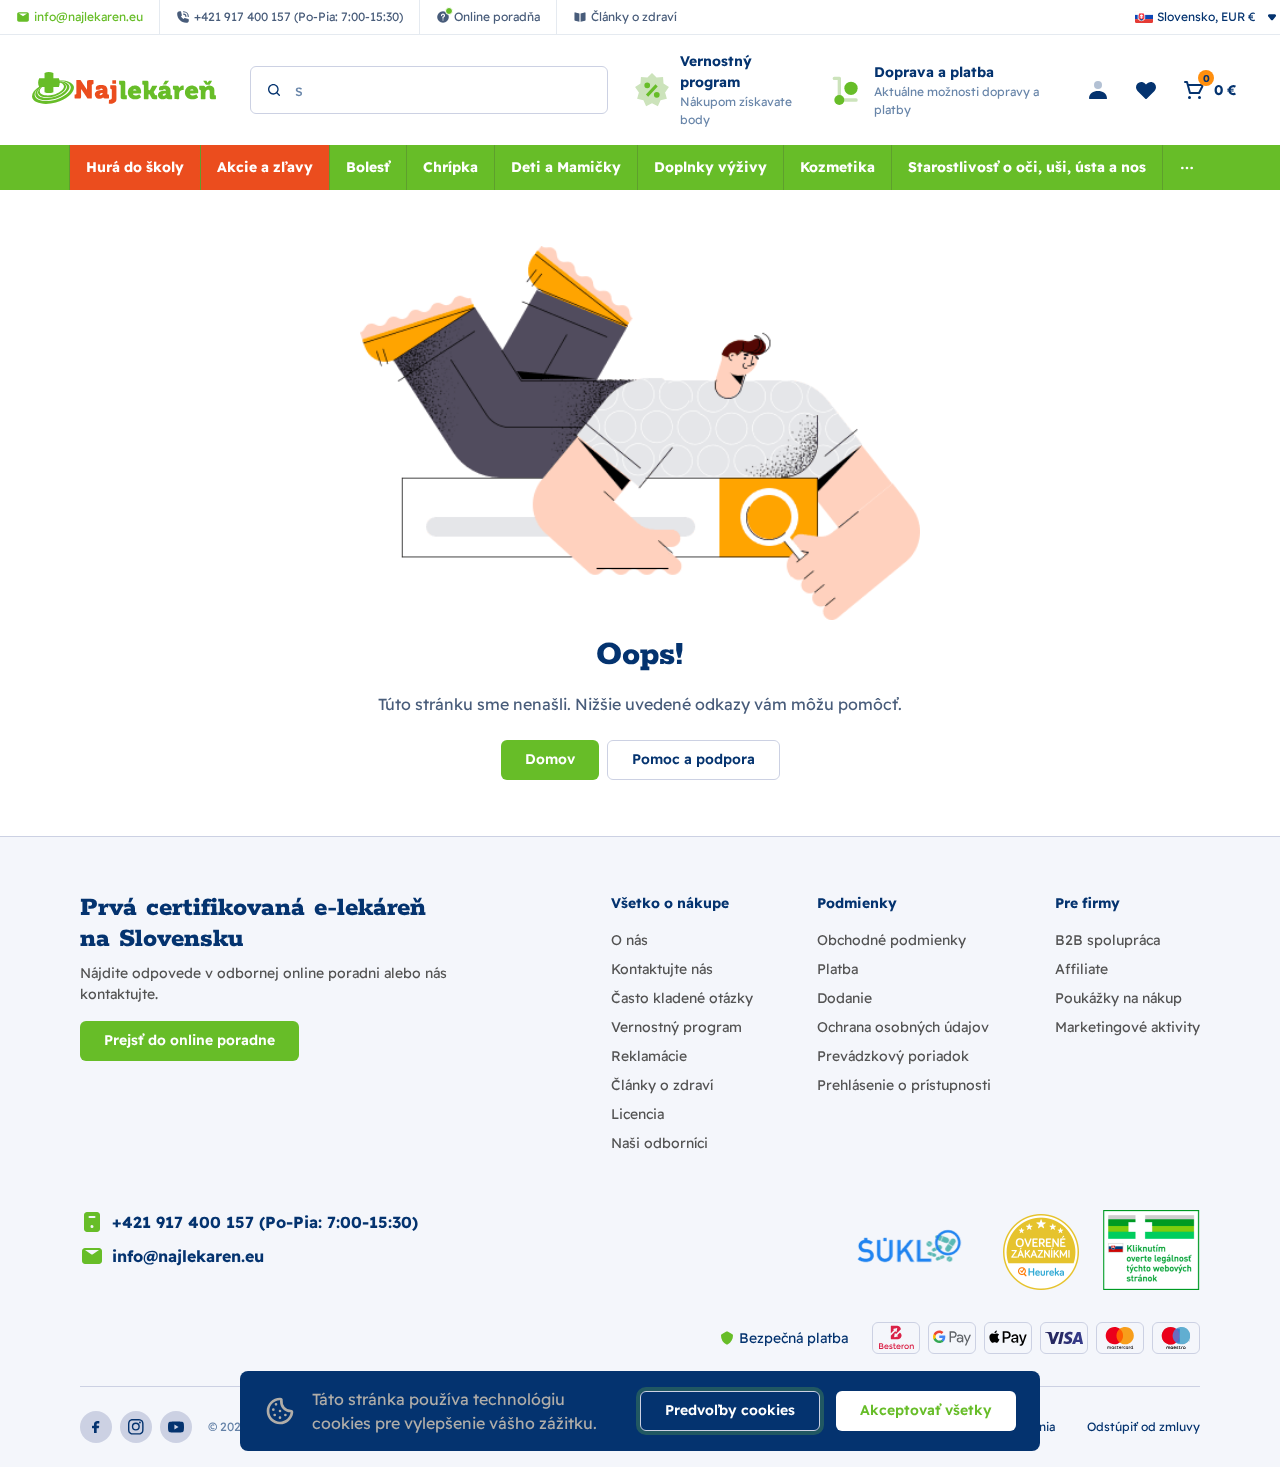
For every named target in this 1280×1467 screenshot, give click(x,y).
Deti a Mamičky (566, 167)
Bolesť (368, 167)
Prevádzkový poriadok (893, 1056)
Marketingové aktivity (1127, 1027)
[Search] (274, 90)
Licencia (637, 1114)
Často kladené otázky (682, 998)
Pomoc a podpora (693, 759)
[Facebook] (96, 1427)
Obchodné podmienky (891, 940)
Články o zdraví (662, 1085)
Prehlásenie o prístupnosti (904, 1085)
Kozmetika (837, 167)
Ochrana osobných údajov (903, 1027)
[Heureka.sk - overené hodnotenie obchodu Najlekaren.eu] (1041, 1252)
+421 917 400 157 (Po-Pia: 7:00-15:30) (265, 1222)
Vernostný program (676, 1027)
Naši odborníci (659, 1143)
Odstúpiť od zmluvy (1143, 1426)
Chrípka (450, 167)
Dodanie (844, 998)
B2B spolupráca (1107, 940)
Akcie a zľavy (265, 167)
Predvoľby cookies (730, 1410)
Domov (550, 759)
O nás (629, 940)
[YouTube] (176, 1427)
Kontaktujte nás (662, 969)
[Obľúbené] (1146, 90)
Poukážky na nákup (1118, 998)
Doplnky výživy (710, 167)
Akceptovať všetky (926, 1410)
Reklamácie (649, 1056)
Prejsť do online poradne (189, 1040)
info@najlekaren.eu (188, 1256)
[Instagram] (136, 1427)
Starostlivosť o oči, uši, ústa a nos (1027, 167)
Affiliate (1081, 969)
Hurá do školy (135, 167)
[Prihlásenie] (1098, 90)
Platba (837, 969)
